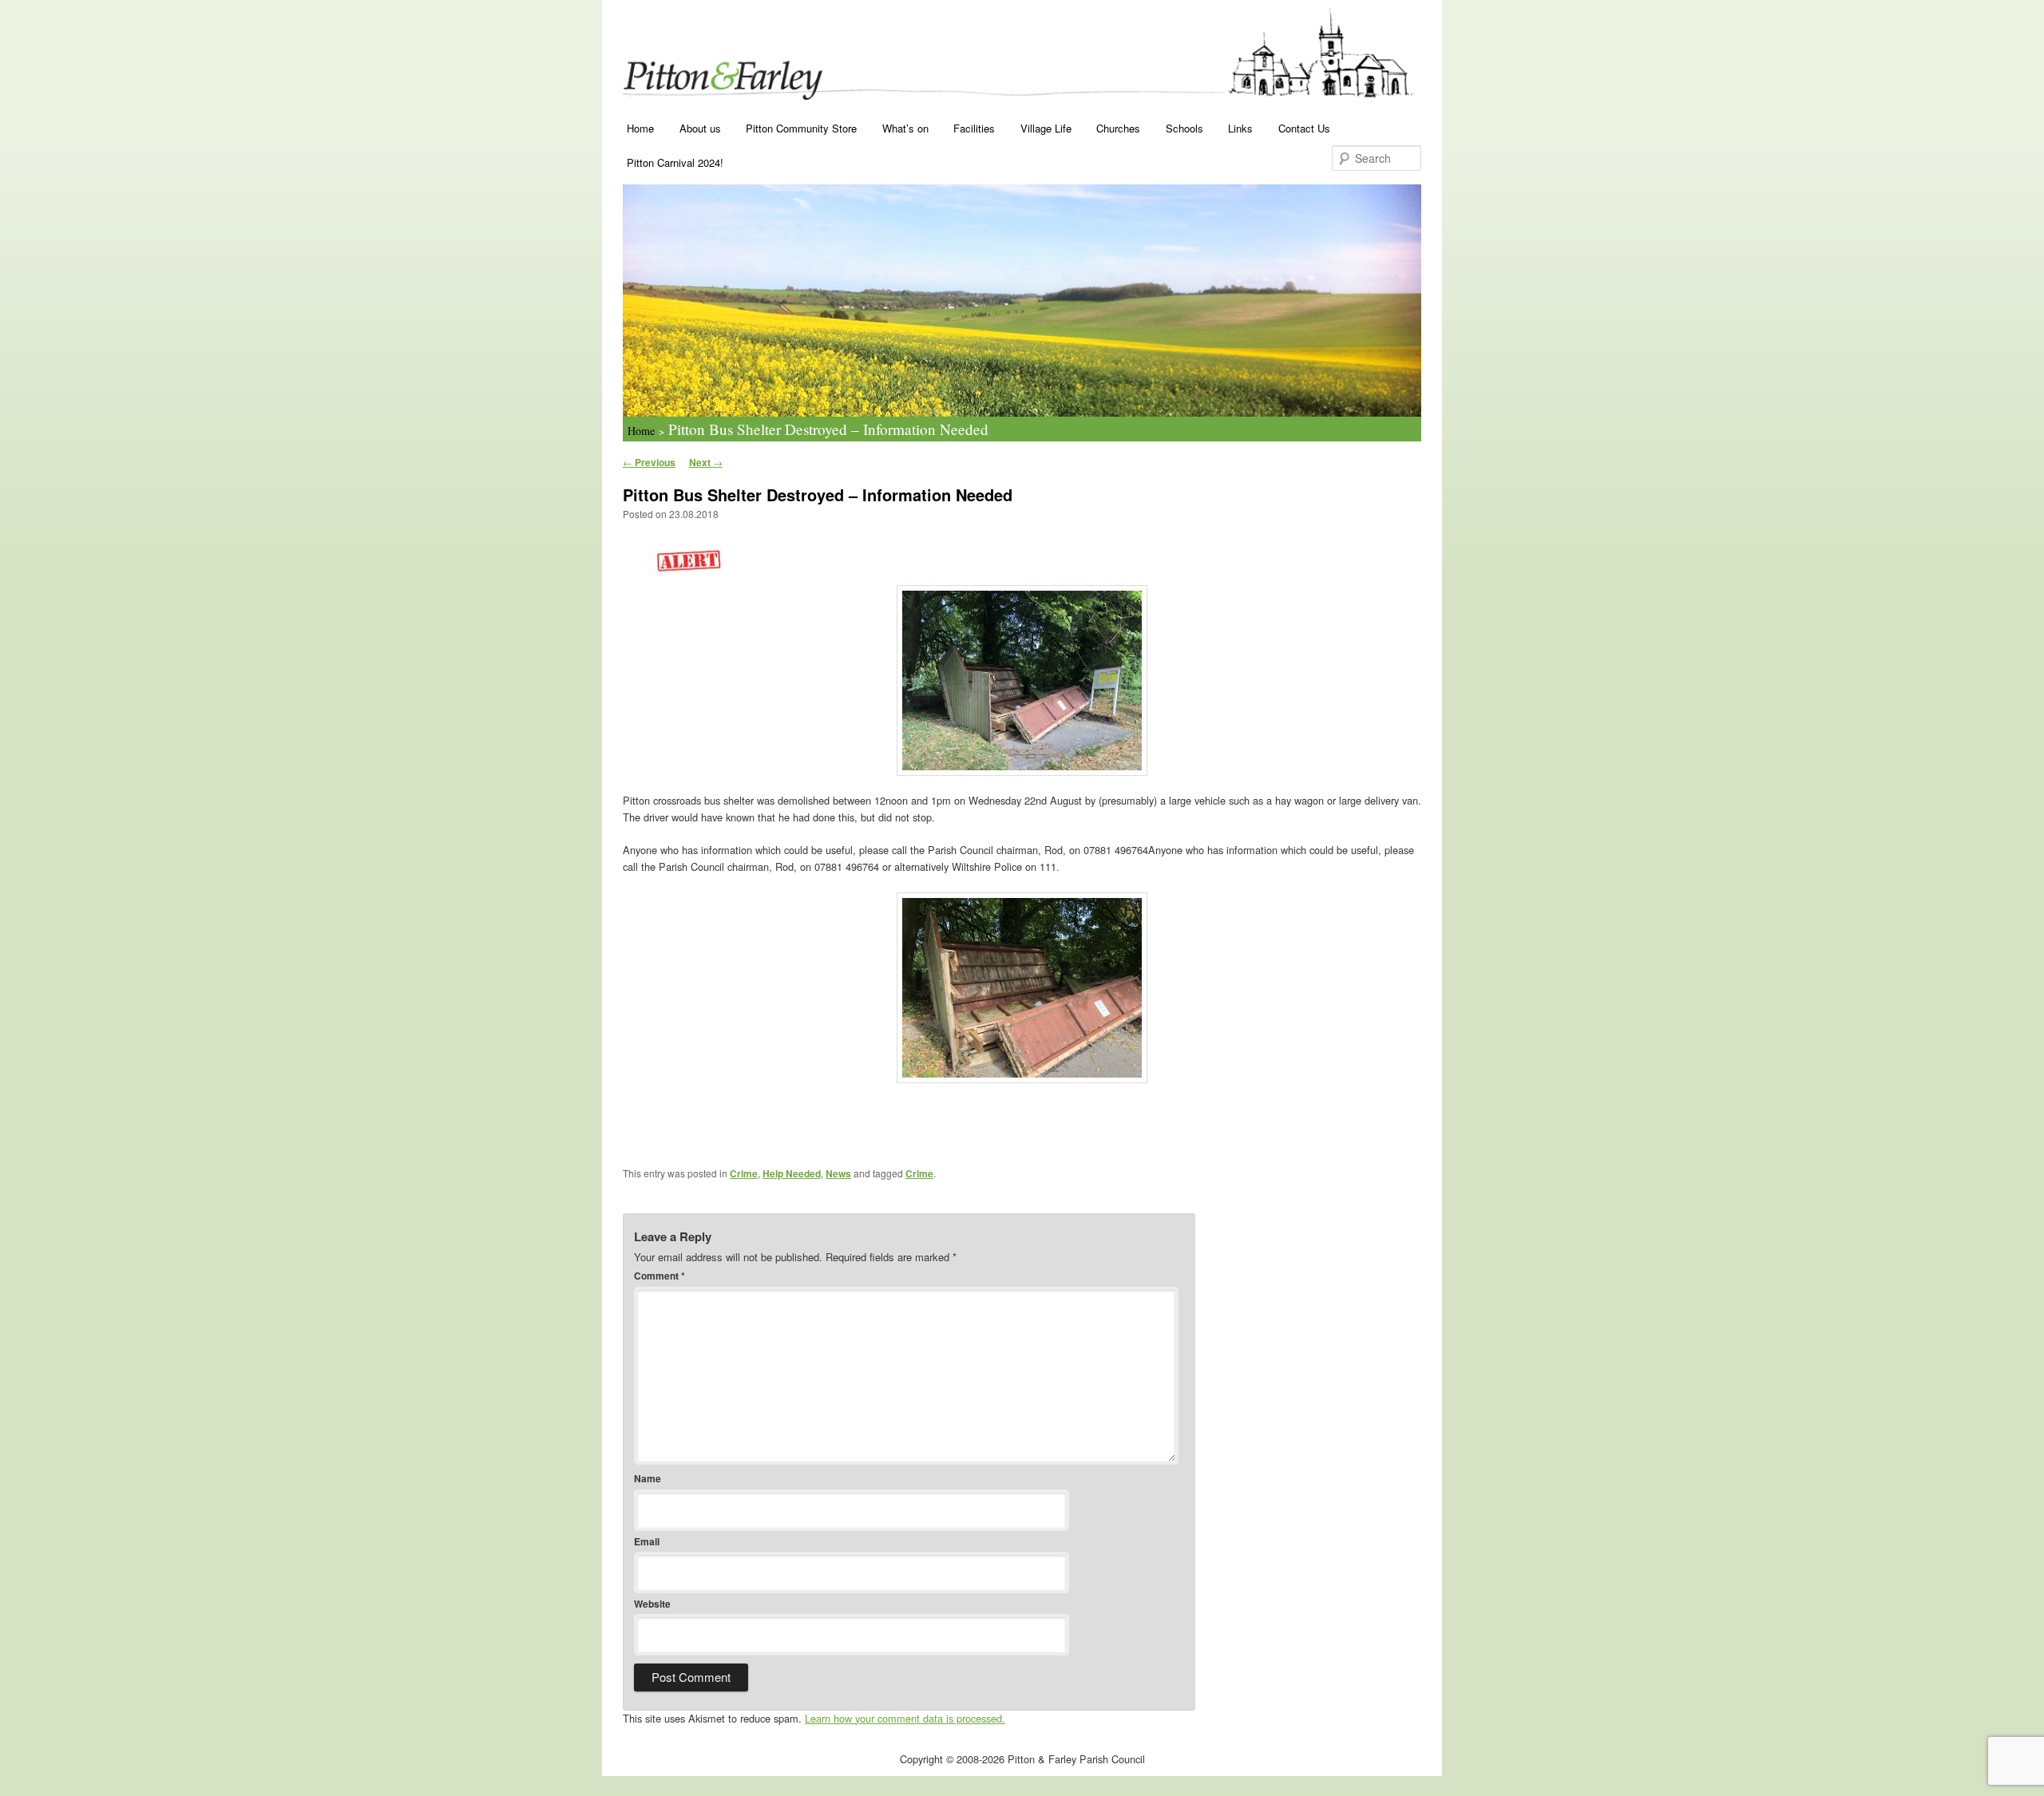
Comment (660, 1276)
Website (652, 1604)
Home (640, 128)
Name (648, 1478)
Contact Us (1304, 128)
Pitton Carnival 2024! (675, 162)
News (838, 1173)
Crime (744, 1173)
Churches (1118, 128)
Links (1240, 128)
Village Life (1046, 128)
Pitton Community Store (801, 128)
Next (706, 462)
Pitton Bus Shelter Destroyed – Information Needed (828, 429)
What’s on (905, 128)
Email (647, 1541)
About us (700, 128)
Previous (649, 462)
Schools (1184, 128)
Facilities (974, 128)
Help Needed (792, 1173)
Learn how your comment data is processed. (905, 1718)
